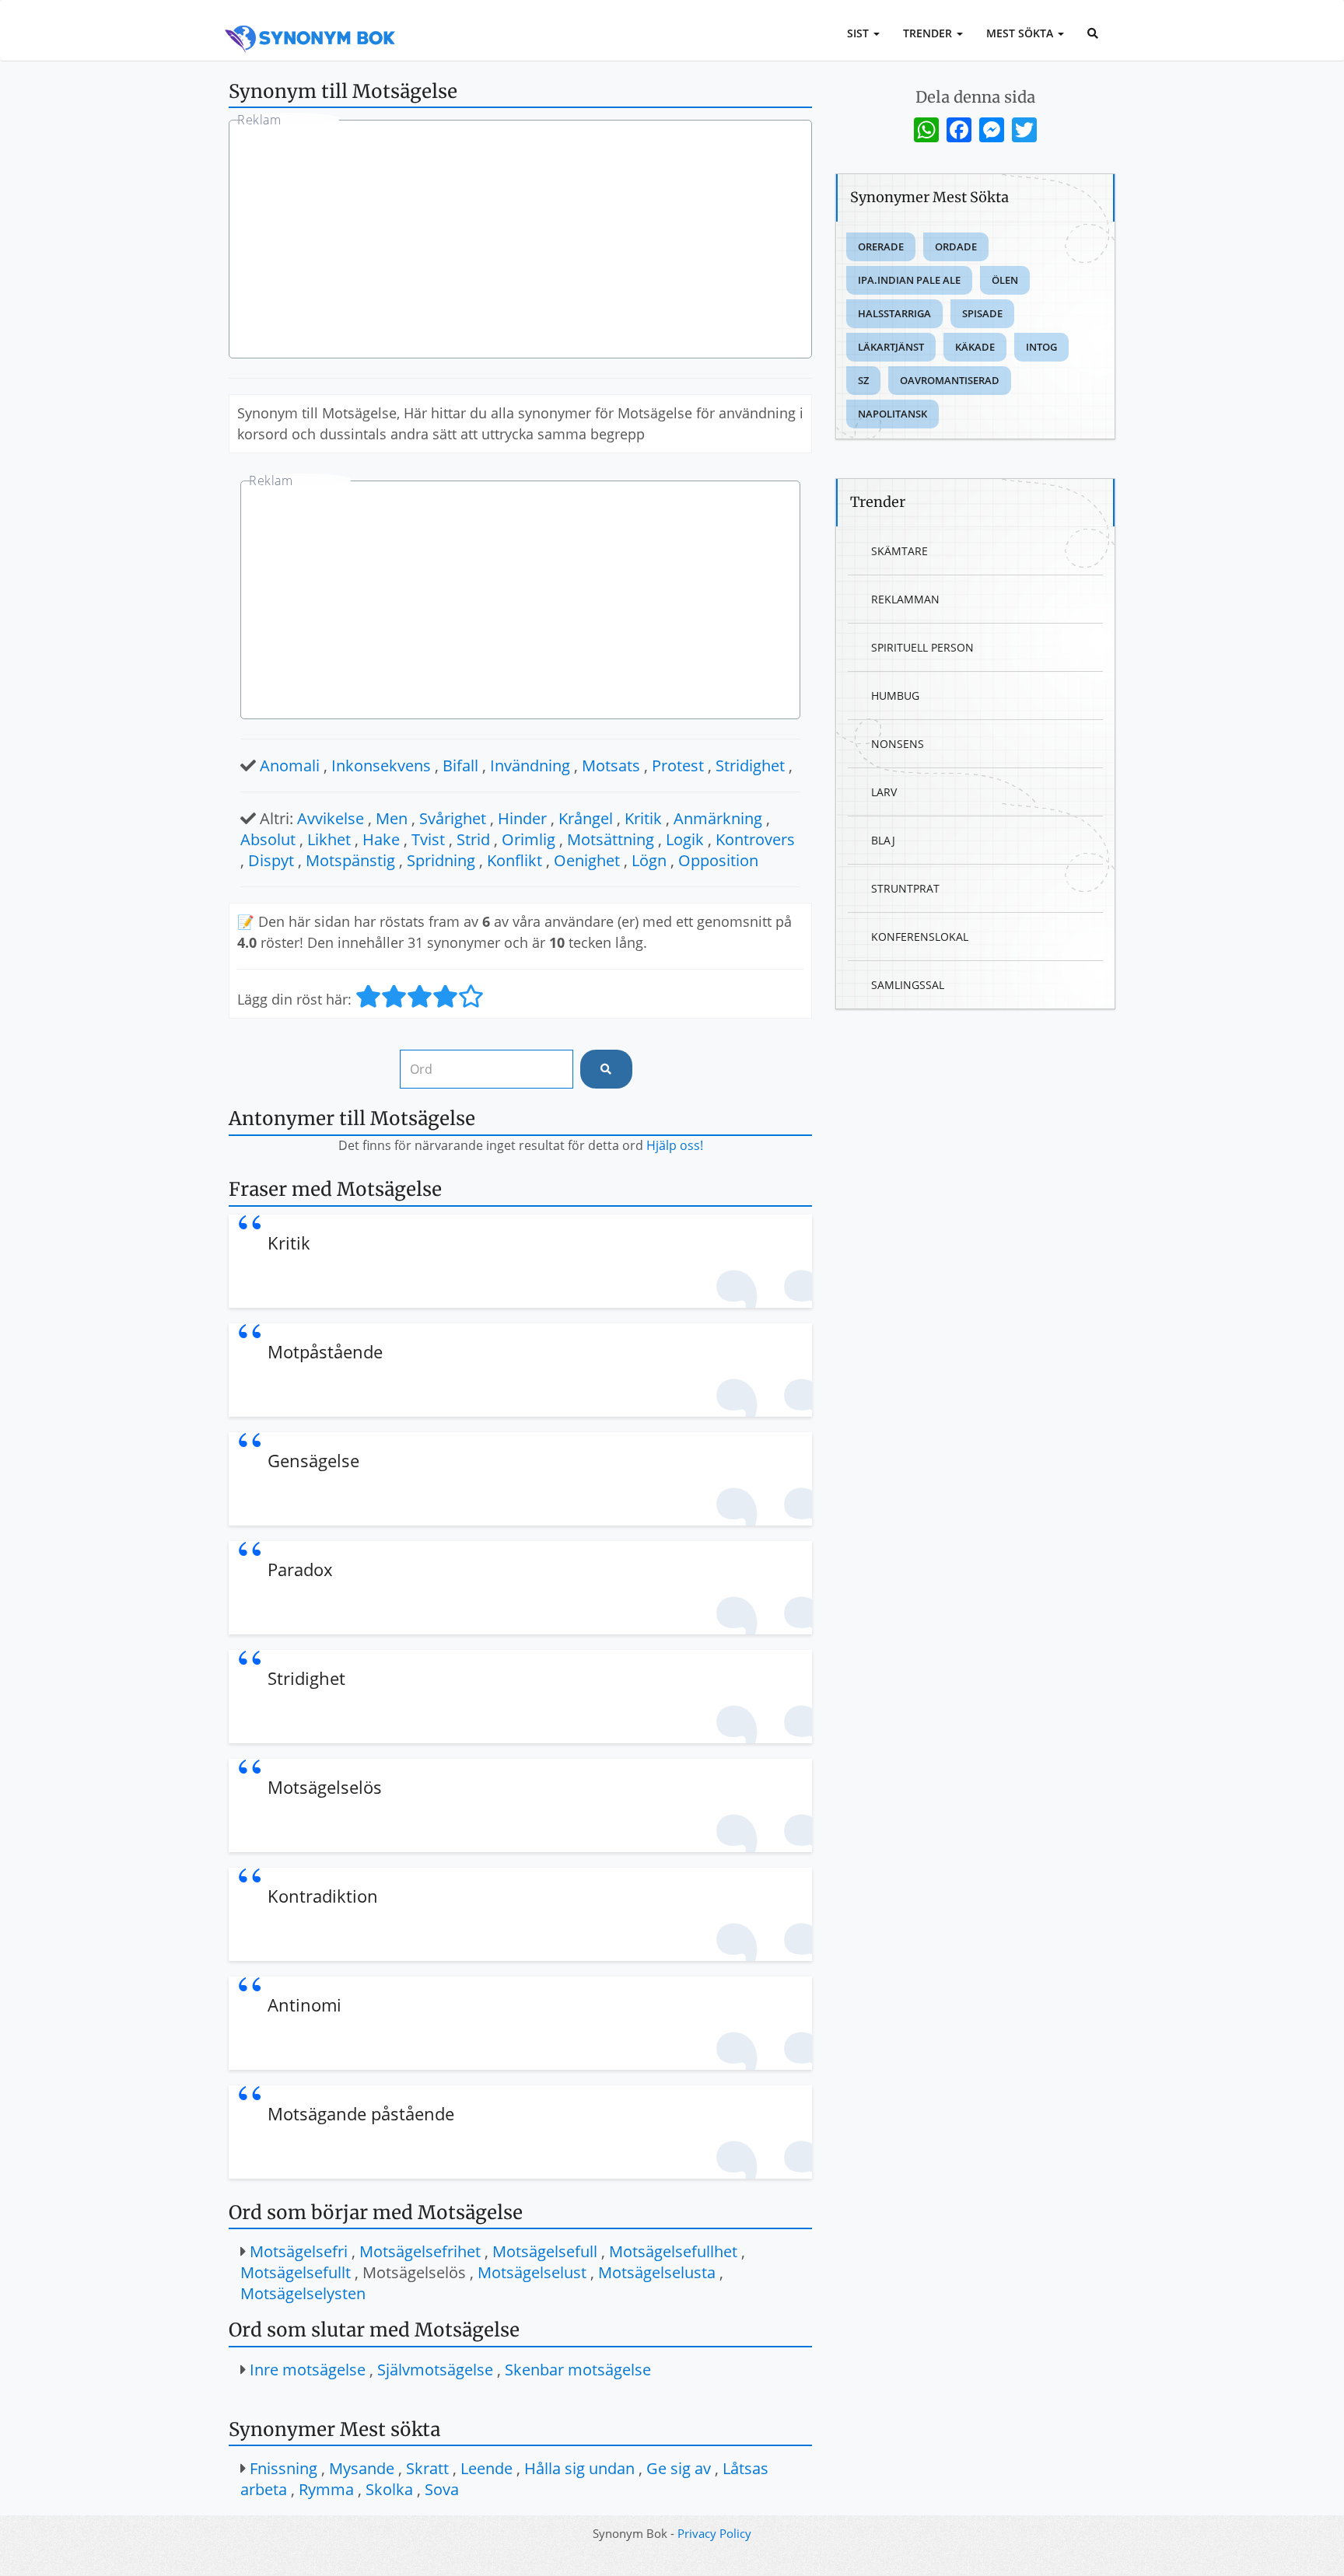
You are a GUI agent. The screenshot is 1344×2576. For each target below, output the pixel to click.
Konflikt (514, 860)
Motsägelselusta (657, 2272)
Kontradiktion (323, 1896)
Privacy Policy (714, 2533)
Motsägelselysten (303, 2293)
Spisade (982, 313)
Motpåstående (325, 1351)
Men (392, 818)
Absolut (268, 839)
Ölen (1005, 280)
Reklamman (905, 599)
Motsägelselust (532, 2272)
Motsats (611, 765)
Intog (1041, 347)
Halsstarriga (894, 313)
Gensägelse (313, 1460)
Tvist (428, 839)
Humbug (895, 696)
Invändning (530, 765)
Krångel (586, 818)
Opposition (718, 860)
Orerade (881, 246)
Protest (678, 765)
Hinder (522, 818)
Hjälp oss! (675, 1145)
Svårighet (453, 818)
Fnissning (283, 2468)
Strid (473, 839)
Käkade (975, 347)
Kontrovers (755, 839)
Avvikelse (331, 818)
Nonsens (898, 744)
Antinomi (304, 2005)
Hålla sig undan (579, 2468)
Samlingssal (908, 985)
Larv (884, 792)
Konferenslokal (920, 937)
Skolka (389, 2489)
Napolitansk (892, 414)
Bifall (460, 765)
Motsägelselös (325, 1787)
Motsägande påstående (361, 2113)
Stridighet (750, 765)
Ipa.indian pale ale (909, 280)
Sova (442, 2489)
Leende (486, 2468)
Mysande (362, 2468)
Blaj (883, 840)
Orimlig (528, 839)
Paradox (300, 1569)
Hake (381, 839)
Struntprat (905, 888)
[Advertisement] (520, 241)
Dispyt (271, 860)
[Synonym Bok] (310, 21)
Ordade (956, 246)
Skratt (427, 2468)
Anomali (290, 765)
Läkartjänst (891, 347)
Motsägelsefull (545, 2251)
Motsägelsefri (299, 2251)
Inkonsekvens (381, 765)
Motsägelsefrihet (420, 2251)
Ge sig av (679, 2468)
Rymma (326, 2489)
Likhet (329, 839)
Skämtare (899, 551)
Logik (685, 839)
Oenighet (587, 860)
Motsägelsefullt (296, 2272)
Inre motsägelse (308, 2370)
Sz (863, 380)
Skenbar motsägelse (578, 2370)
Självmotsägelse (435, 2370)
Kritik (643, 818)
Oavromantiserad (950, 380)
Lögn (649, 860)
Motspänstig (350, 860)
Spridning (441, 860)
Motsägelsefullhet (673, 2251)
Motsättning (611, 839)
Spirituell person (922, 647)
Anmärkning (718, 818)
